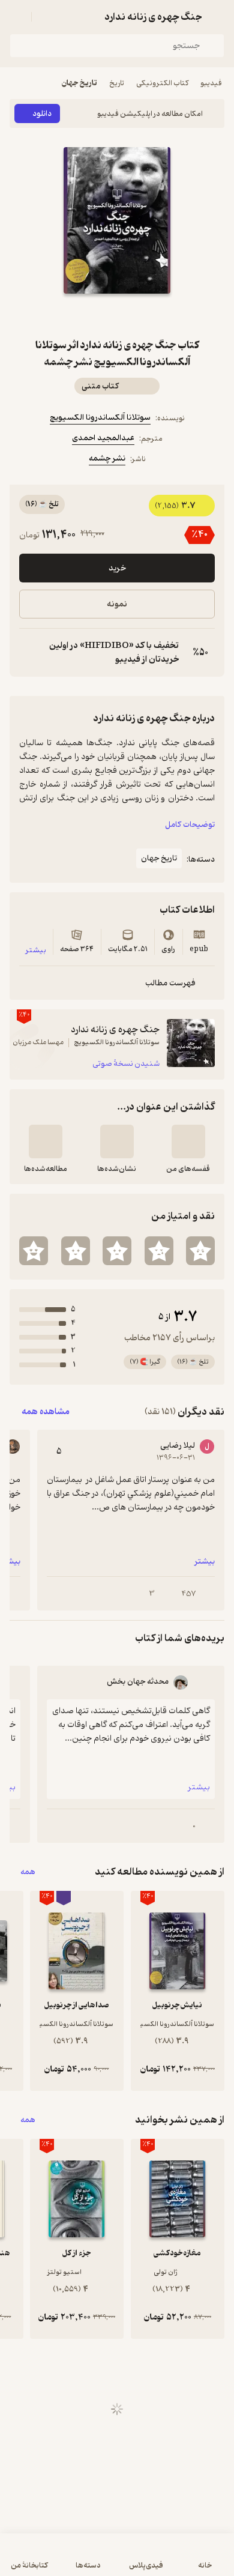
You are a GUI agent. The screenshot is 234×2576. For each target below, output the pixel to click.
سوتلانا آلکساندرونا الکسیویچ (100, 418)
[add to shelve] (188, 1141)
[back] (217, 17)
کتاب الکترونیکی (162, 83)
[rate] (200, 1251)
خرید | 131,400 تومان (117, 2561)
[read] (46, 1141)
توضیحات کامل (190, 825)
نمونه (117, 604)
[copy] (29, 653)
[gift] (117, 315)
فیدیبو (211, 83)
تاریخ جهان (79, 83)
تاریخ (117, 83)
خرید (117, 568)
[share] (88, 315)
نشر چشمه (107, 458)
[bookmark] (146, 315)
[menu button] (17, 17)
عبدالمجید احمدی (103, 438)
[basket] (46, 17)
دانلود (42, 114)
